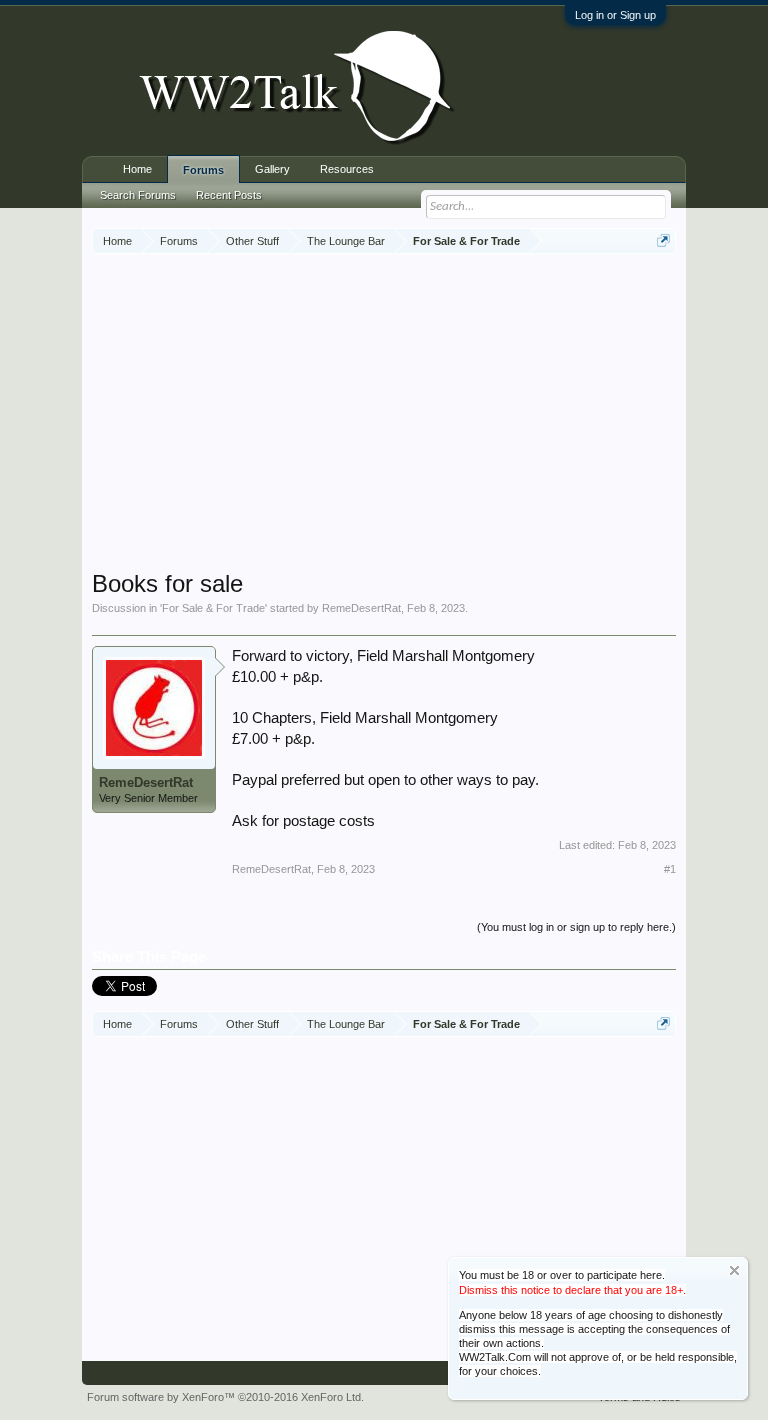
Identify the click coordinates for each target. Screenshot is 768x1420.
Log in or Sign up (615, 15)
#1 (670, 869)
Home (137, 169)
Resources (347, 169)
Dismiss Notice (734, 1270)
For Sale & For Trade (213, 608)
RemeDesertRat (361, 608)
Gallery (272, 169)
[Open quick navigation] (663, 240)
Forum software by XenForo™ (225, 1397)
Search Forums (138, 195)
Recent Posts (229, 195)
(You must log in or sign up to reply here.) (576, 927)
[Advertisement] (430, 414)
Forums (203, 170)
